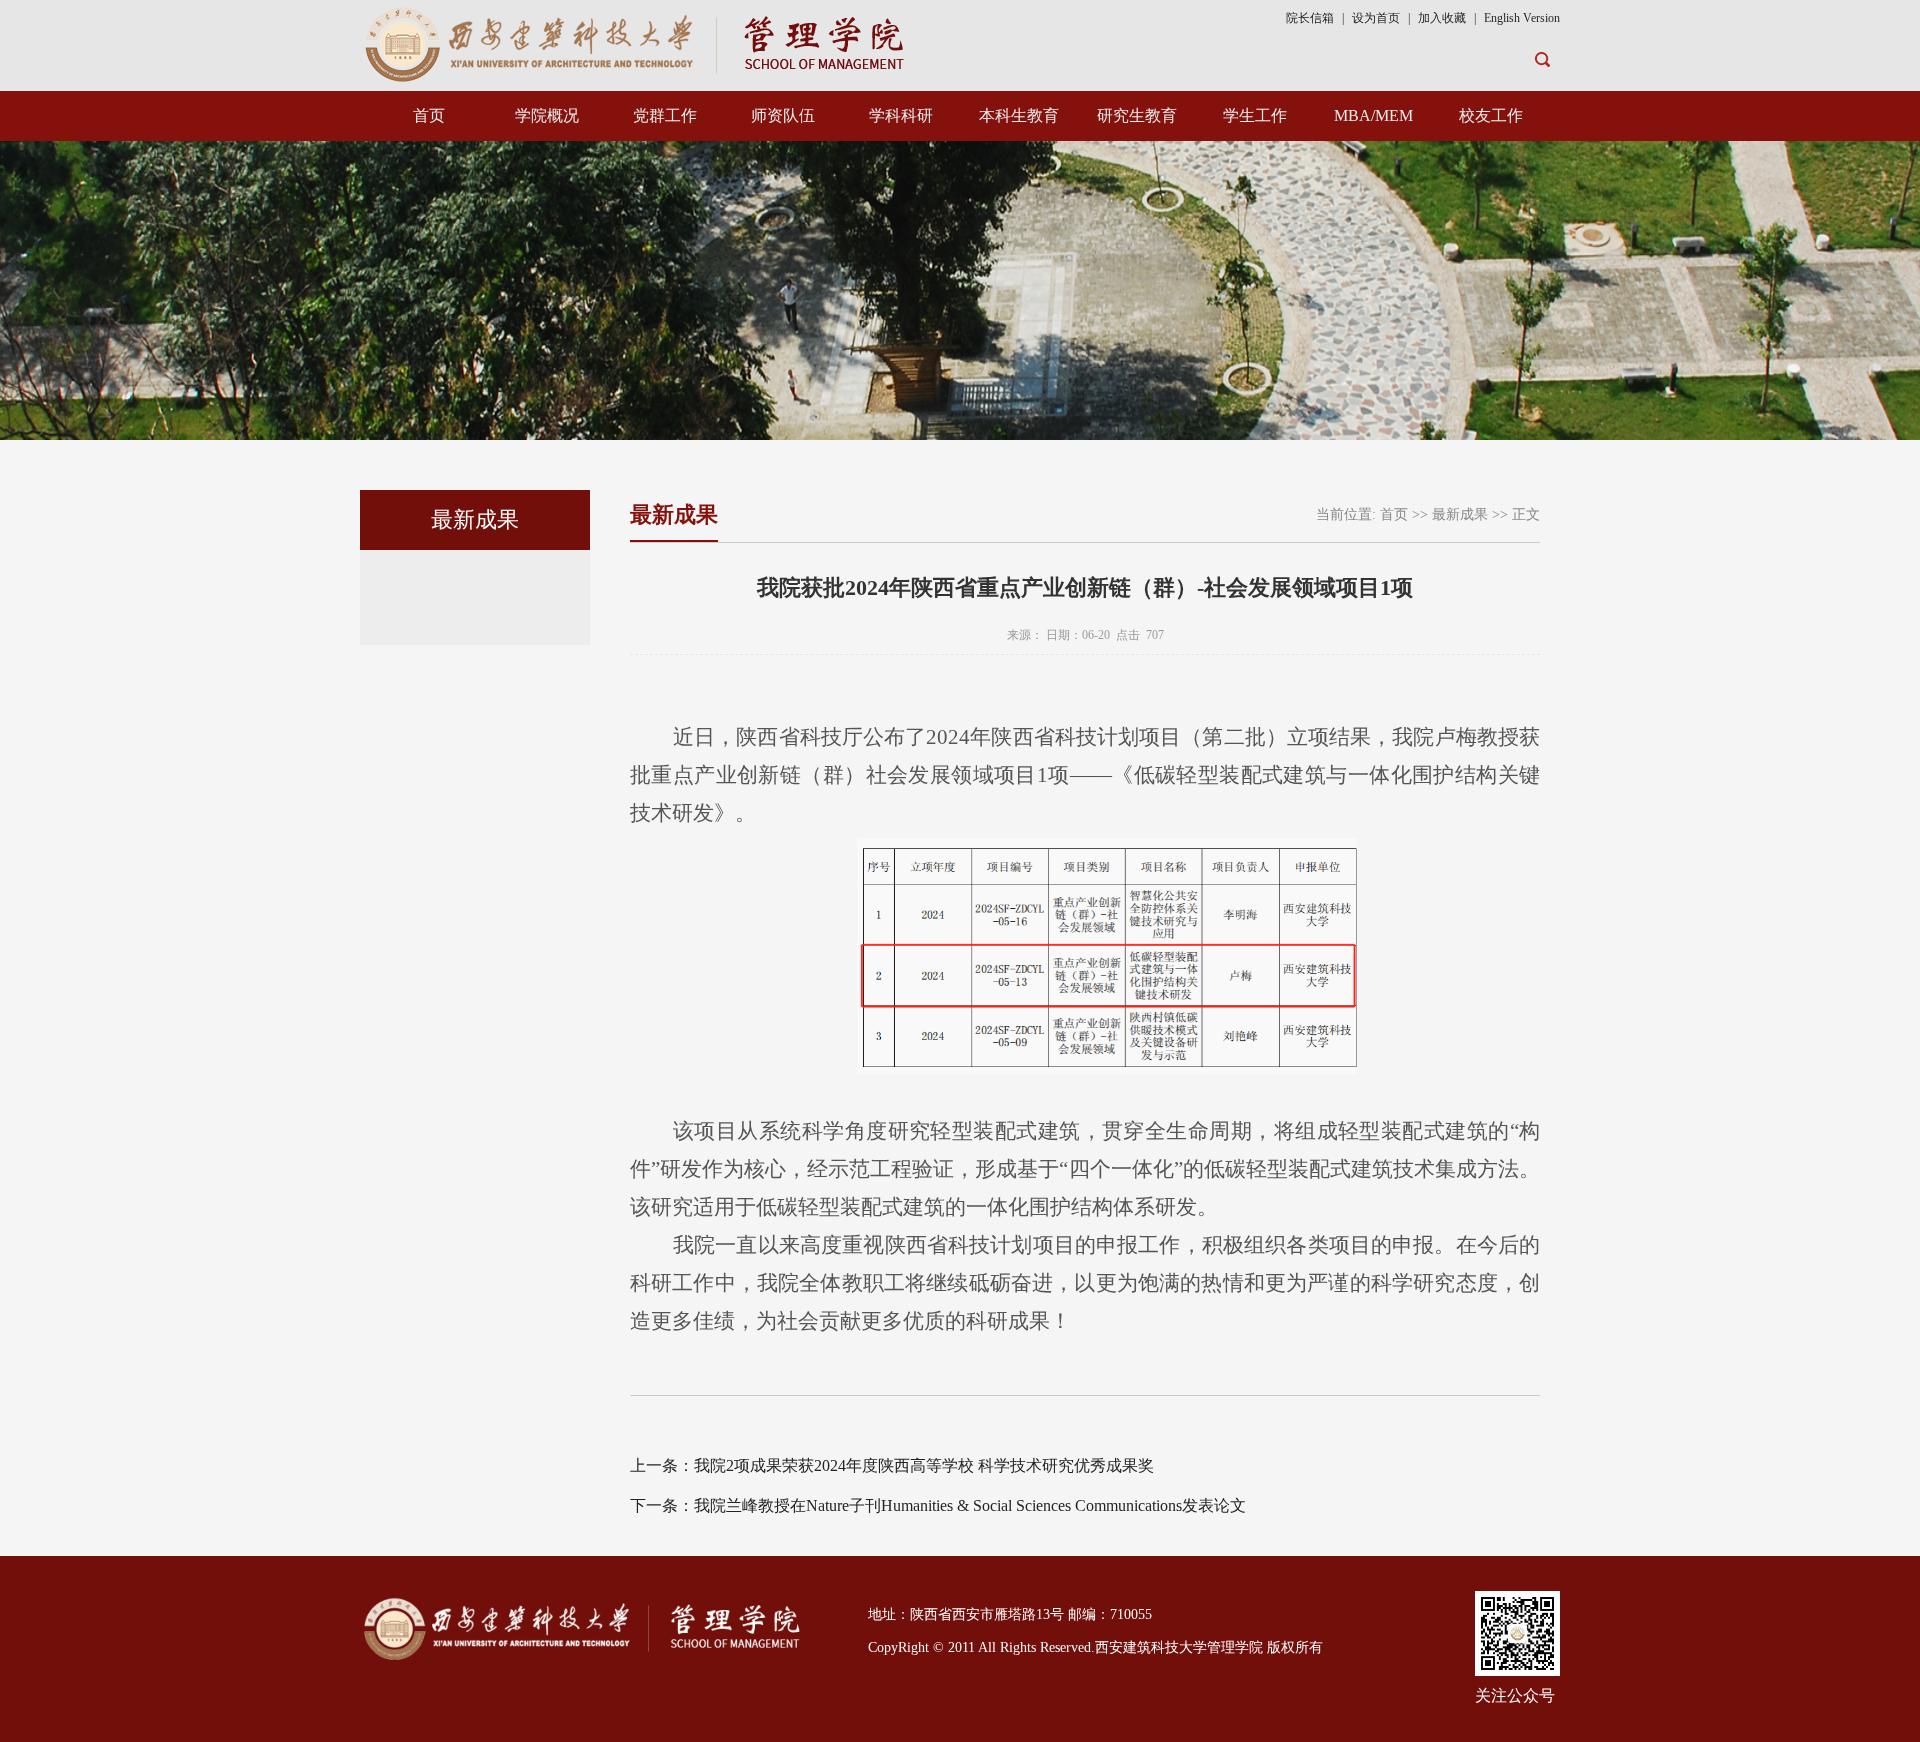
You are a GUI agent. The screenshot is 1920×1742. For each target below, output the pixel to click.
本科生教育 (1019, 115)
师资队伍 (783, 115)
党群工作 (665, 115)
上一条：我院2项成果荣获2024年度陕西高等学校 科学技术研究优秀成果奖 (892, 1465)
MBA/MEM (1373, 115)
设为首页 (1376, 18)
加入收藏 (1443, 18)
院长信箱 (1310, 18)
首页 (429, 115)
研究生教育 (1137, 115)
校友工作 (1491, 115)
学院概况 (547, 115)
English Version (1522, 18)
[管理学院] (638, 42)
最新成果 (1460, 514)
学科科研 (901, 115)
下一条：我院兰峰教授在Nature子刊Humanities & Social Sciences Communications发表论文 (938, 1505)
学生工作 (1255, 115)
